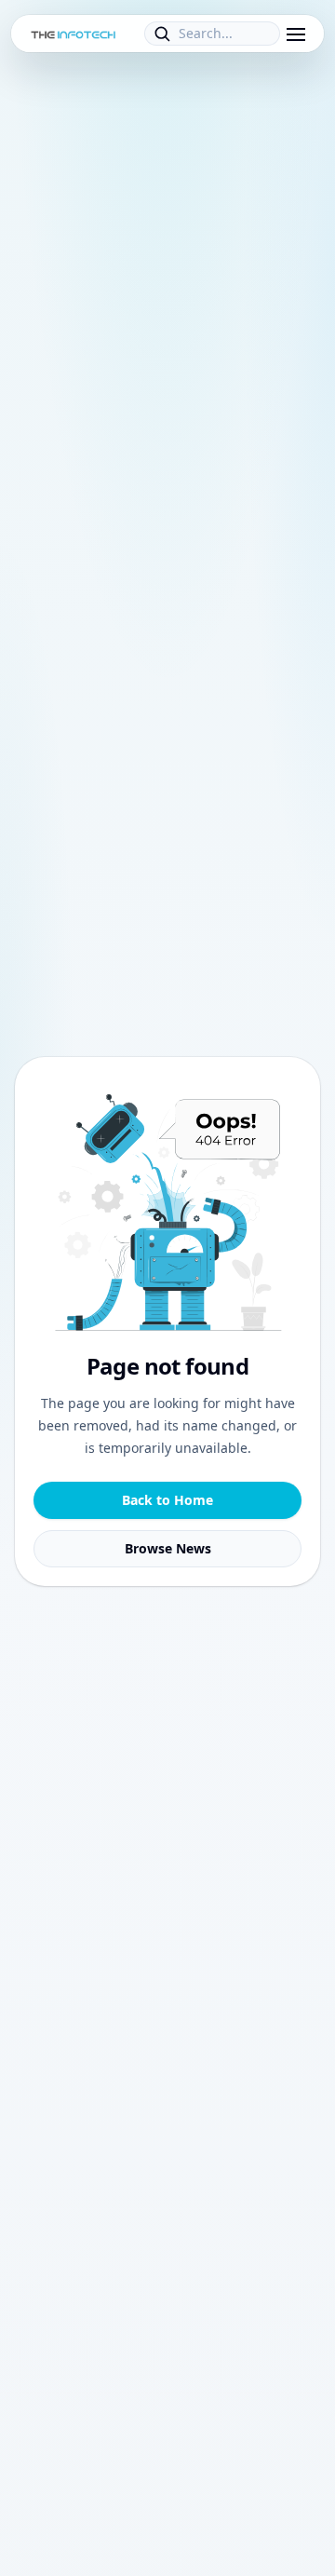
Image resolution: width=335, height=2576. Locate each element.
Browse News (168, 1548)
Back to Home (167, 1500)
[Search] (162, 34)
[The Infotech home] (74, 34)
